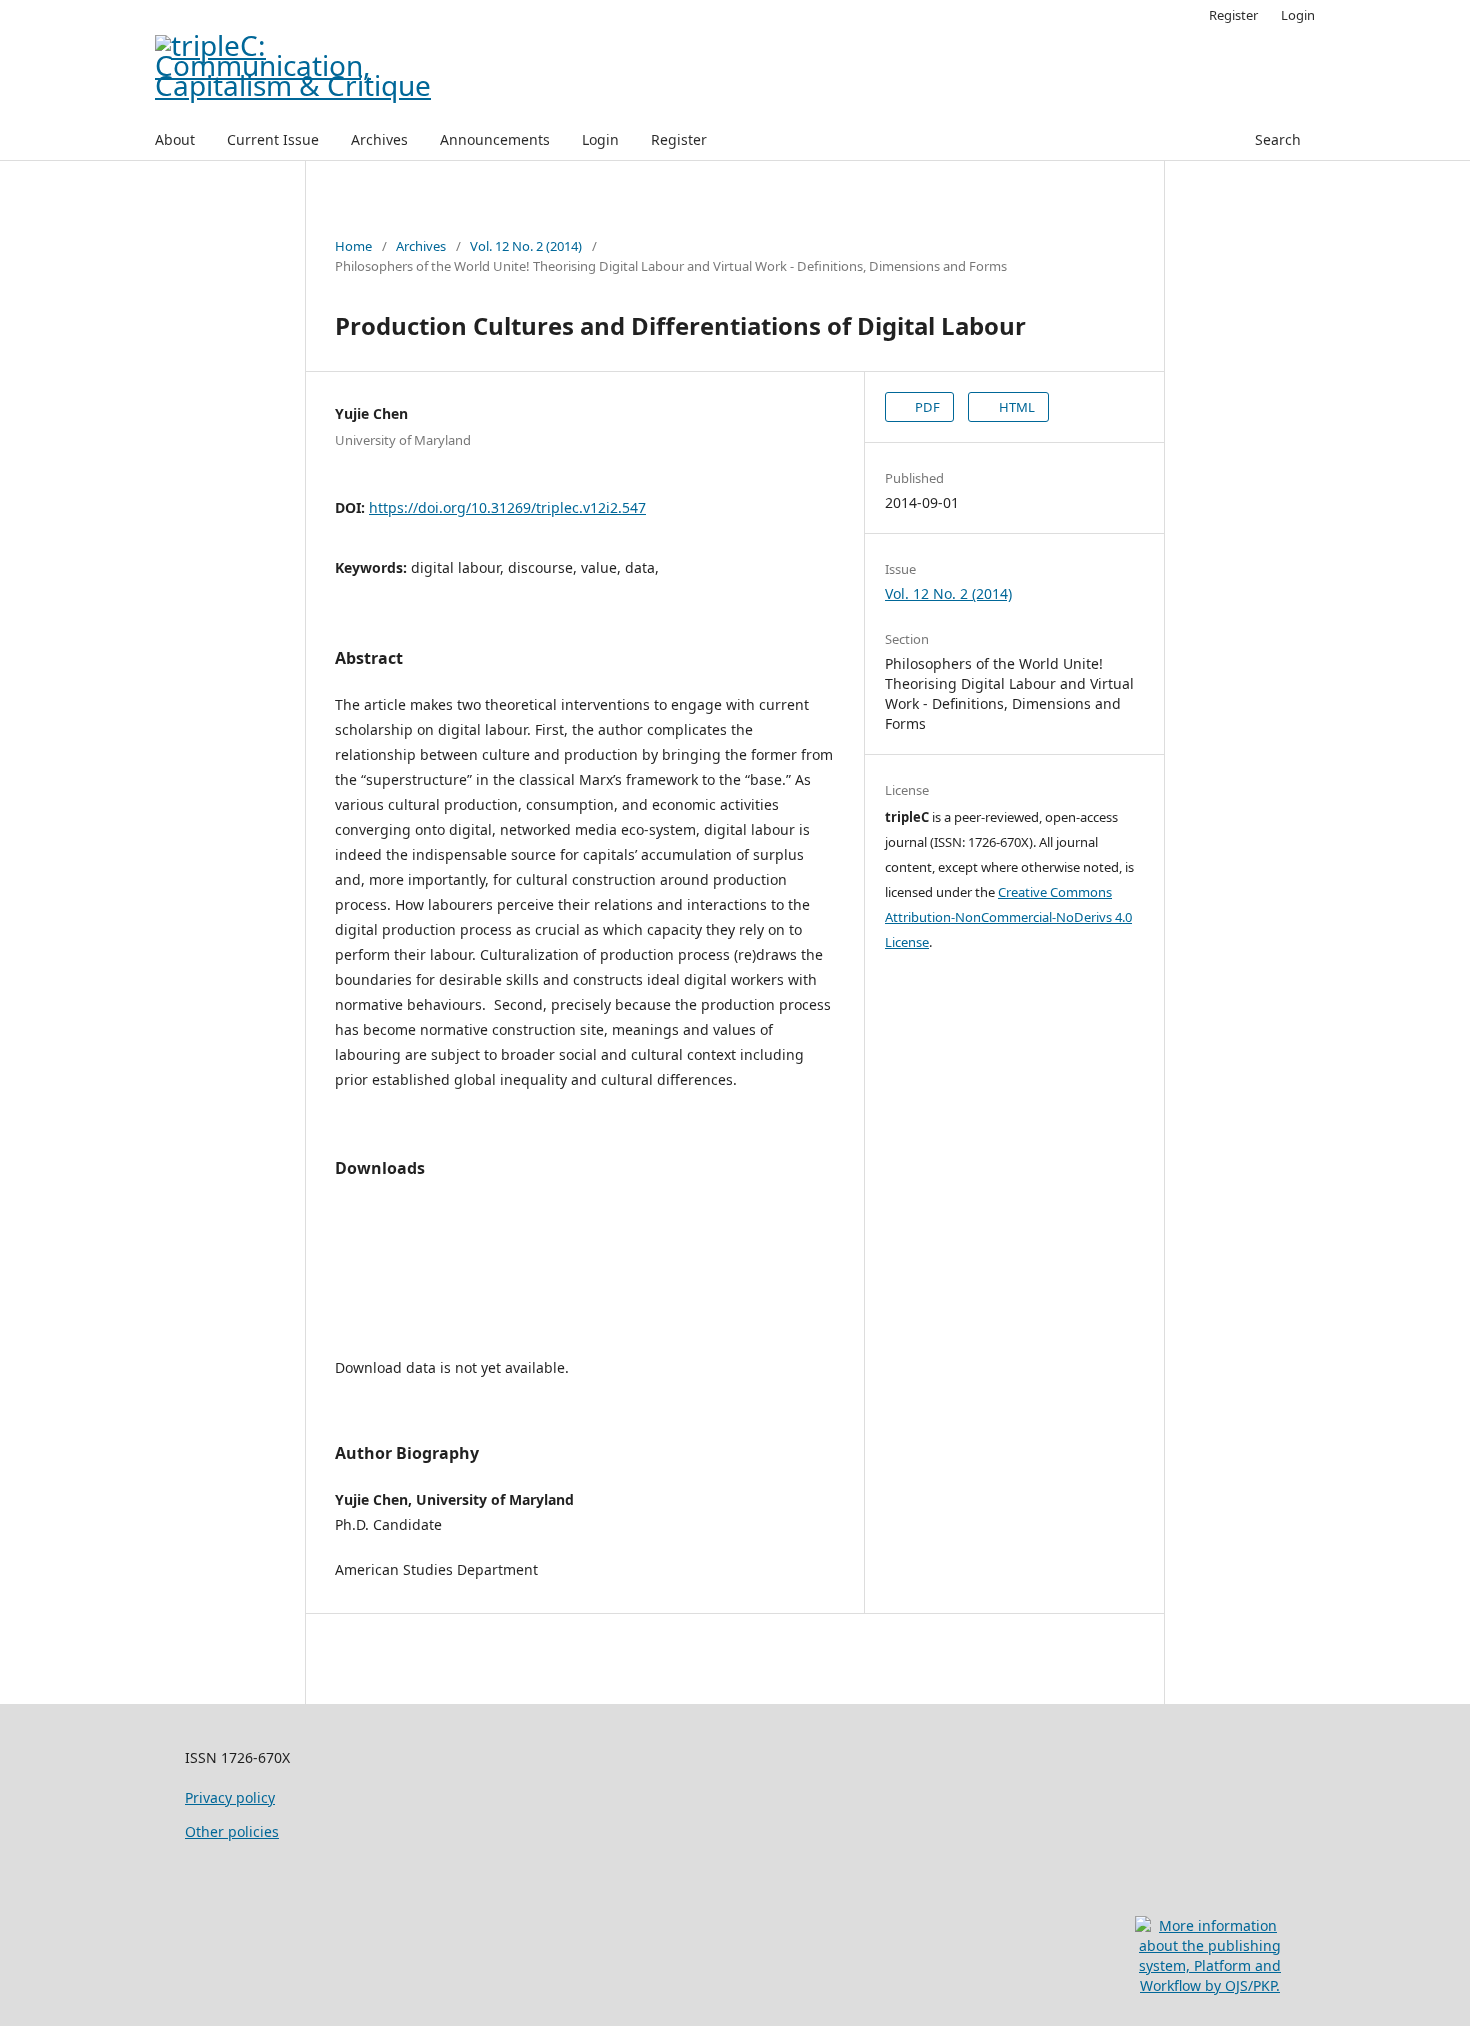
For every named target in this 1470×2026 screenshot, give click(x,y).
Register (679, 139)
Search (1278, 139)
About (175, 139)
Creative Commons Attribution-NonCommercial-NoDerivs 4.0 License (1008, 917)
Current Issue (273, 139)
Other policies (232, 1831)
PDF (926, 407)
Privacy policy (230, 1797)
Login (600, 139)
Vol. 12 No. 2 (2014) (526, 246)
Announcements (495, 139)
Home (353, 246)
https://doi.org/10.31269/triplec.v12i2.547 (507, 507)
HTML (1015, 407)
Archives (379, 139)
